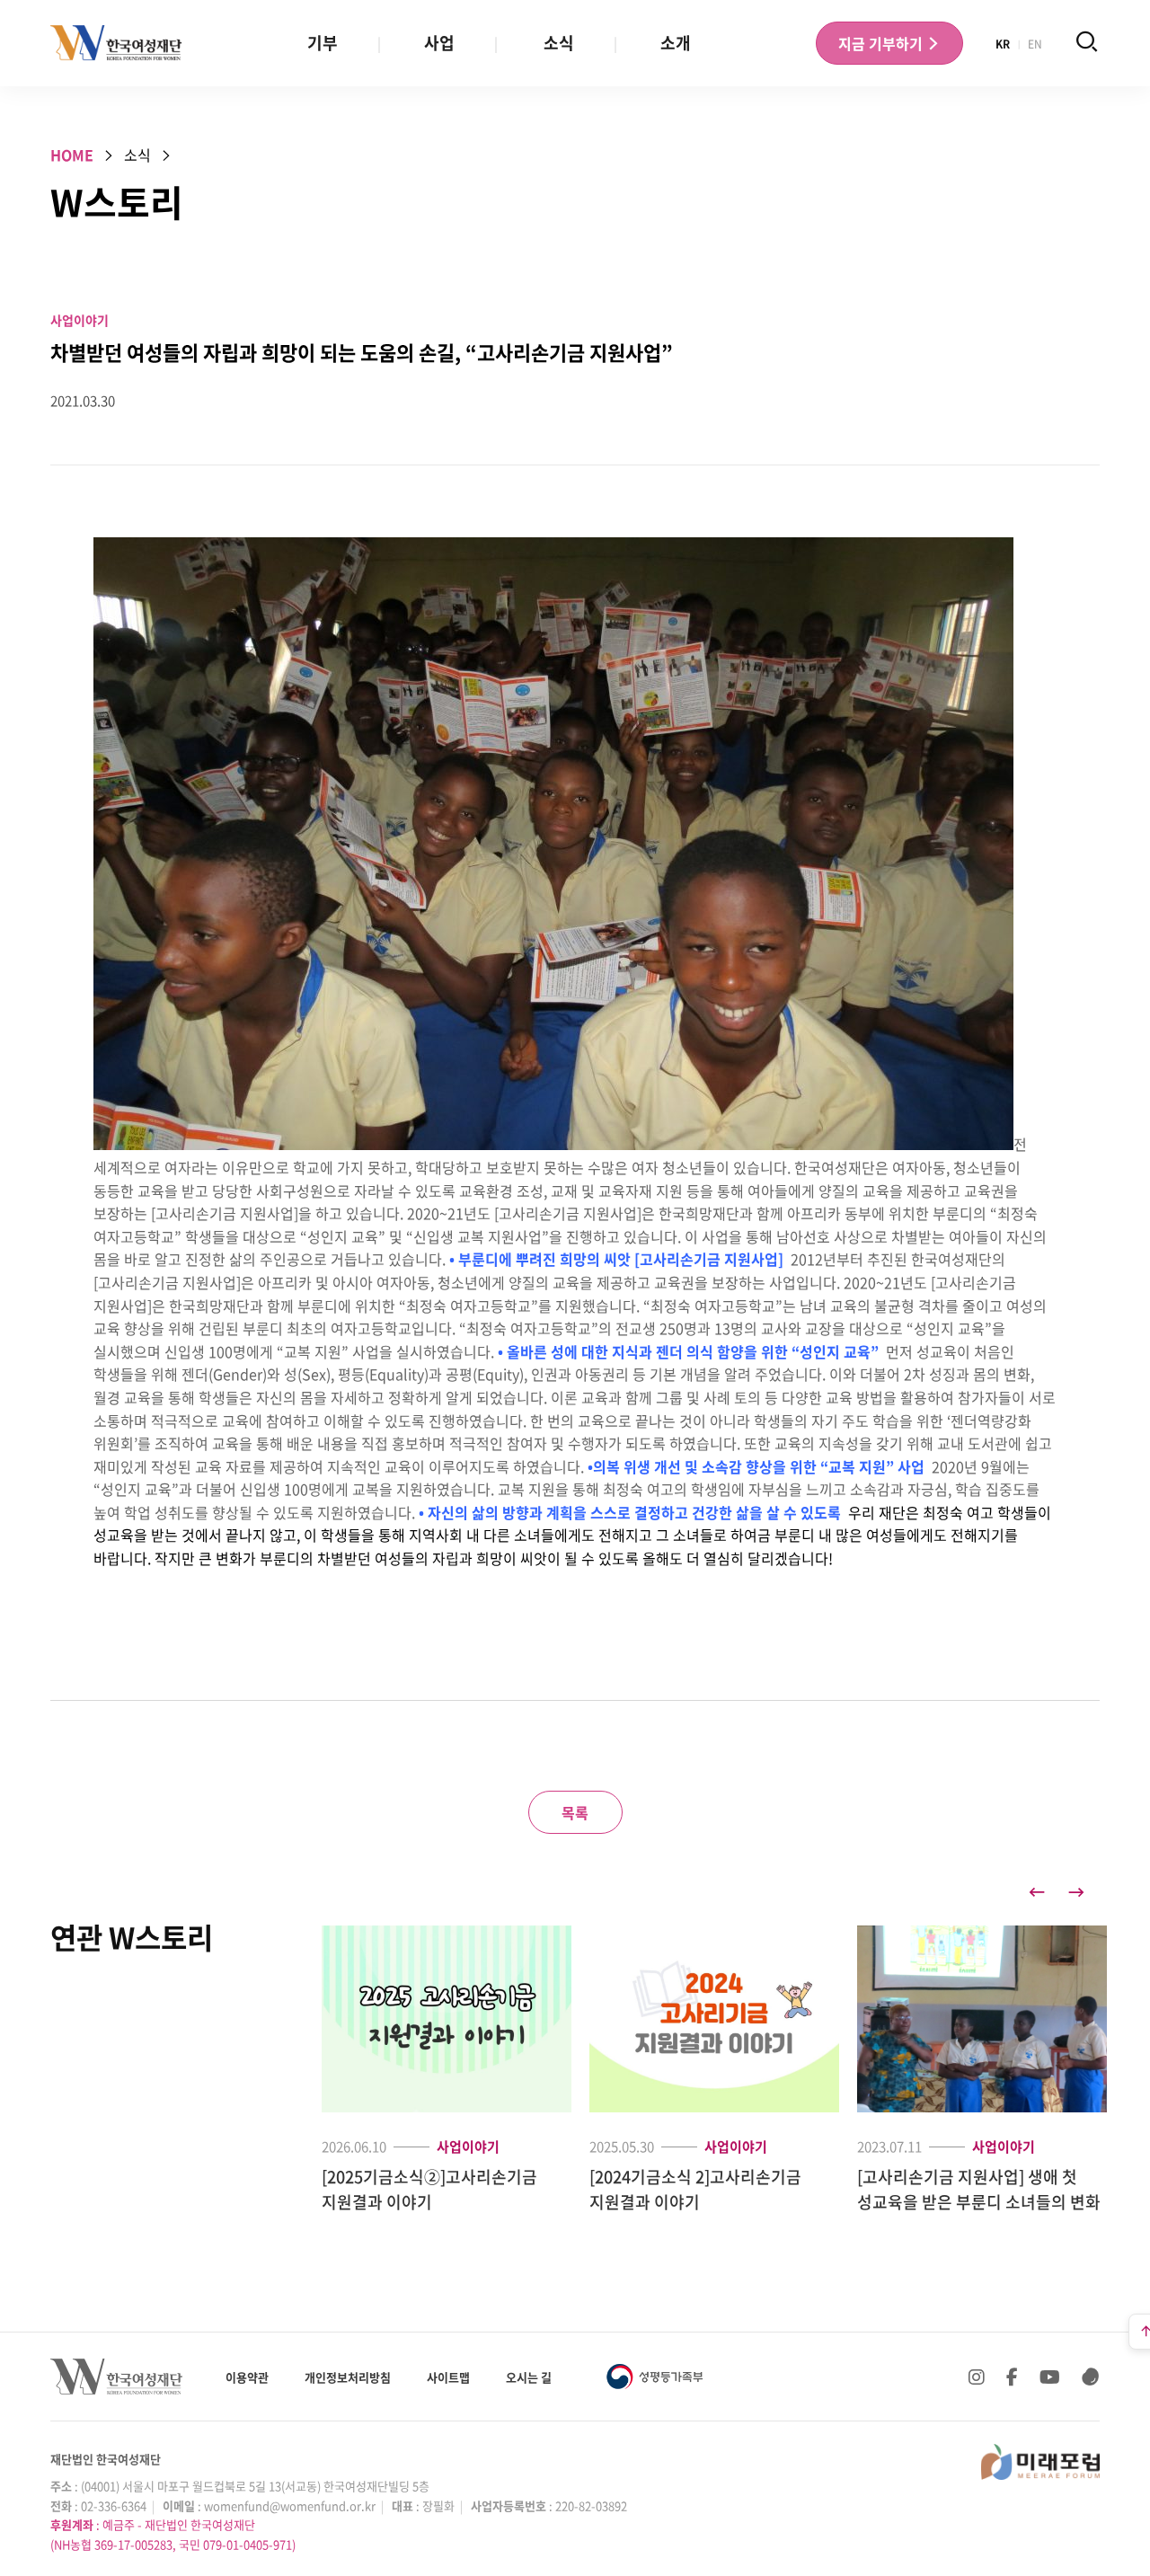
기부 (323, 43)
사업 (439, 43)
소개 (676, 43)
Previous (1037, 1892)
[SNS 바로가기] (1091, 2377)
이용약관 (247, 2377)
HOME (72, 155)
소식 (559, 43)
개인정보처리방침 (348, 2377)
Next (1076, 1892)
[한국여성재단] (116, 43)
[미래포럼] (1040, 2462)
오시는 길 (529, 2377)
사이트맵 (448, 2377)
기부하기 (882, 43)
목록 (575, 1812)
